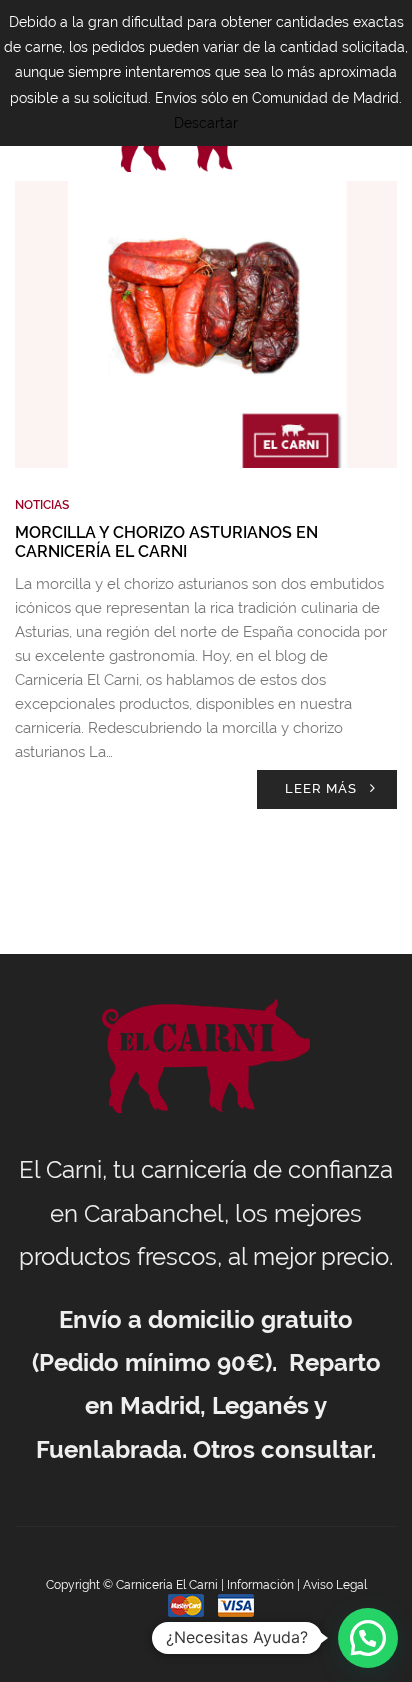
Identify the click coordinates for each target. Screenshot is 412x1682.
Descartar (206, 123)
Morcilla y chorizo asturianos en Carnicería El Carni (166, 542)
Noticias (42, 505)
